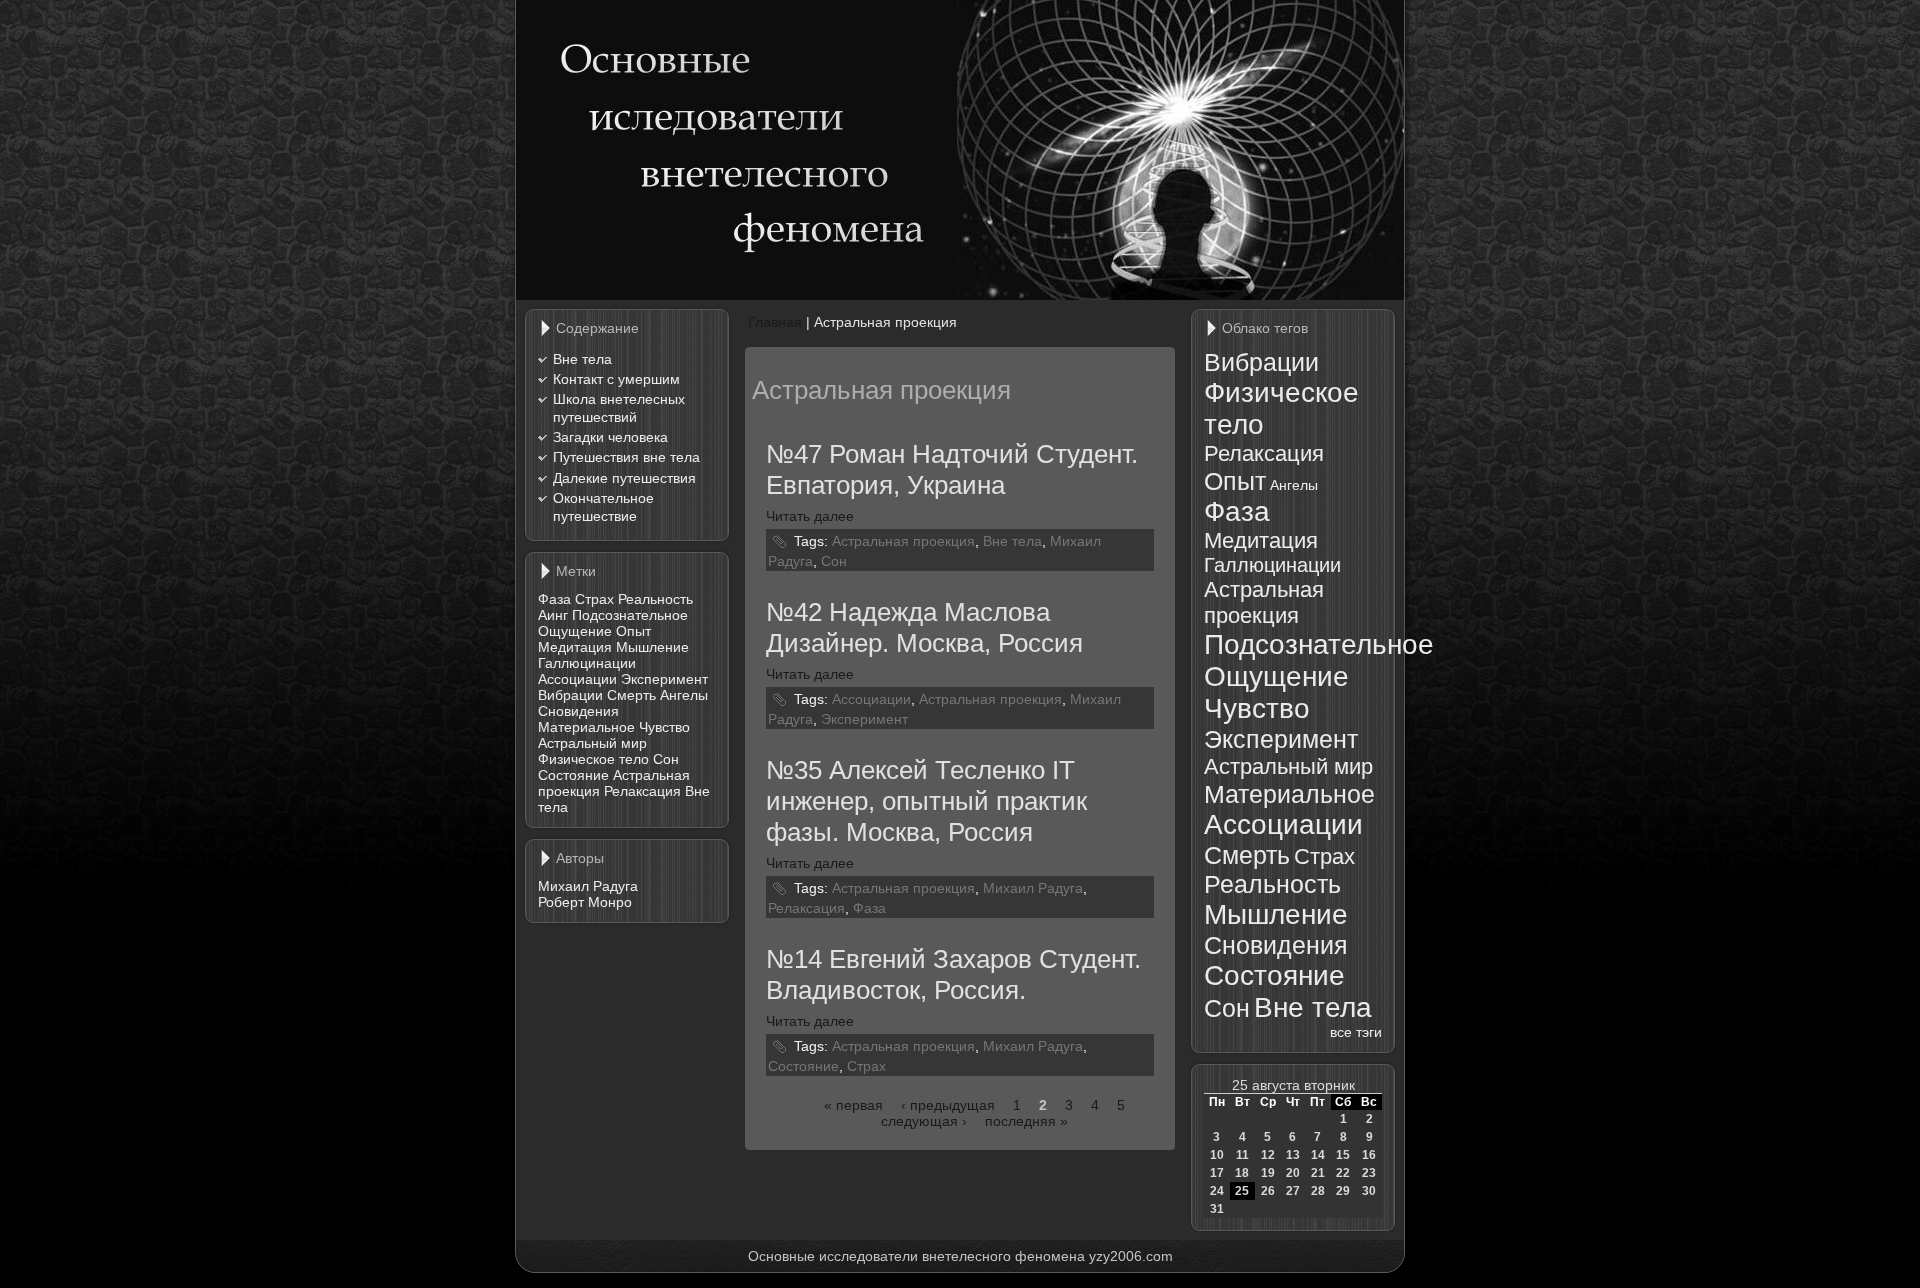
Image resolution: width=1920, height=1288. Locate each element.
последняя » (1026, 1121)
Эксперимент (664, 679)
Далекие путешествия (624, 478)
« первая (853, 1105)
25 (1242, 1191)
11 (1242, 1155)
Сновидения (578, 711)
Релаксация (642, 791)
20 (1293, 1173)
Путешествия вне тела (626, 457)
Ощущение (575, 631)
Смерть (631, 695)
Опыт (633, 631)
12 (1268, 1155)
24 (1217, 1191)
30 (1369, 1191)
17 (1217, 1173)
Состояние (573, 775)
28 (1318, 1191)
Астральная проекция (903, 540)
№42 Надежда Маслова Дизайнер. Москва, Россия (924, 627)
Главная (775, 322)
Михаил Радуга (588, 886)
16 (1369, 1155)
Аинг (553, 615)
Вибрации (570, 695)
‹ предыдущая (948, 1105)
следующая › (924, 1121)
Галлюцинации (587, 663)
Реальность (655, 599)
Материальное (586, 727)
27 (1293, 1191)
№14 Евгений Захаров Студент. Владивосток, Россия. (953, 974)
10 (1217, 1155)
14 (1318, 1155)
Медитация (575, 647)
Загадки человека (610, 437)
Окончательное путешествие (603, 507)
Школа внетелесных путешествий (619, 408)
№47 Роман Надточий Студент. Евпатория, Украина (952, 469)
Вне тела (582, 359)
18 (1242, 1173)
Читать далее (810, 516)
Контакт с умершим (616, 379)
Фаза (554, 599)
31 (1217, 1209)
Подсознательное (630, 615)
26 (1268, 1191)
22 (1343, 1173)
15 (1343, 1155)
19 (1268, 1173)
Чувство (664, 727)
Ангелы (684, 695)
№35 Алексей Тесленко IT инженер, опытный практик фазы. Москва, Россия (926, 801)
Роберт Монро (585, 902)
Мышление (652, 647)
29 (1343, 1191)
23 (1369, 1173)
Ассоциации (577, 679)
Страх (594, 599)
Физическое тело (593, 759)
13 (1293, 1155)
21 (1318, 1173)
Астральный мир (592, 743)
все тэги (1356, 1032)
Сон (666, 759)
